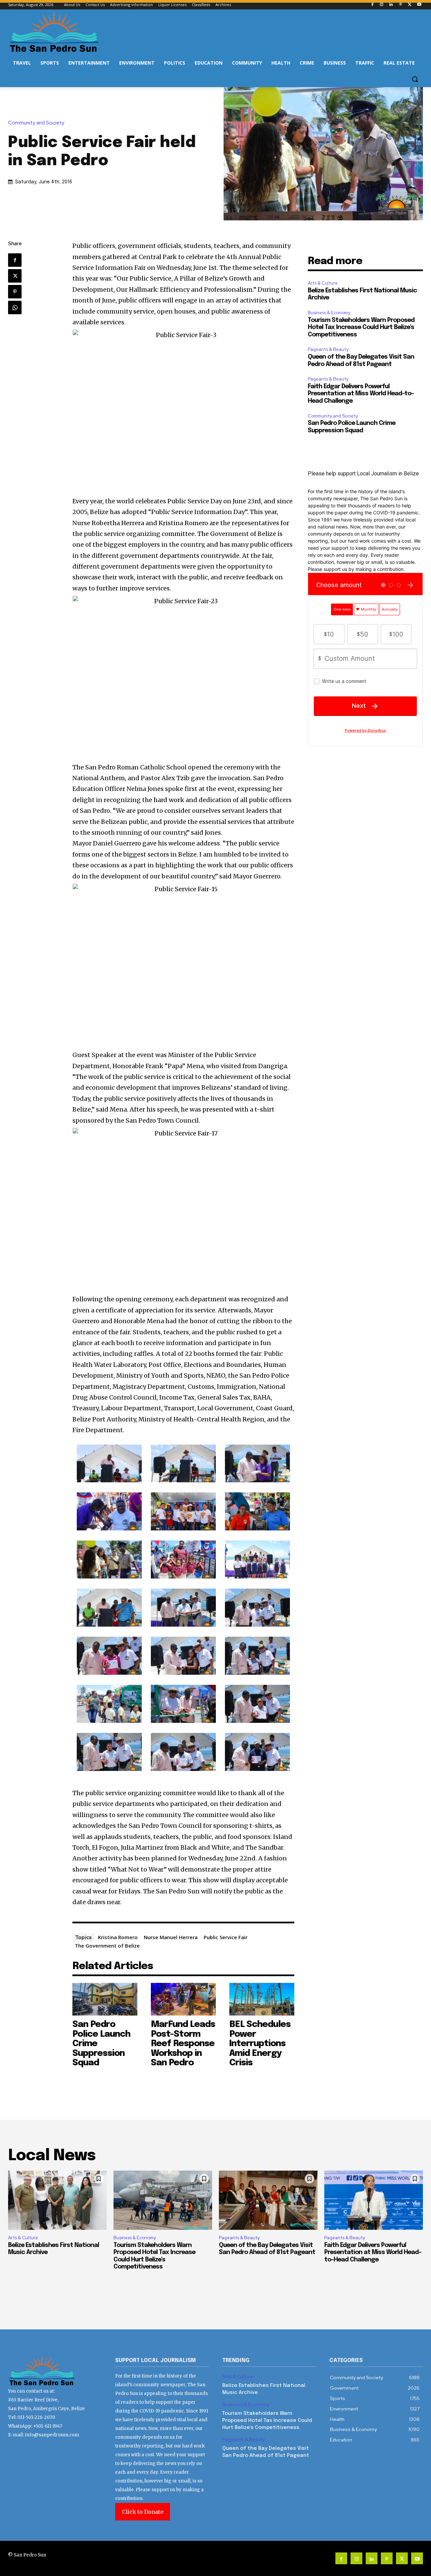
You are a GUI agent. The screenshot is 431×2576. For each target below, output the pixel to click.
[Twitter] (410, 5)
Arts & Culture (323, 283)
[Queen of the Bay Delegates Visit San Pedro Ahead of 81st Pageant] (268, 2200)
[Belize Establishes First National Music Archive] (57, 2200)
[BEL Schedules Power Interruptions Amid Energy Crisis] (262, 1999)
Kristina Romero (118, 1937)
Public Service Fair (226, 1937)
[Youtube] (419, 5)
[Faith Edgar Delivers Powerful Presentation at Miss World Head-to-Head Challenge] (374, 2200)
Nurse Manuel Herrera (171, 1937)
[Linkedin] (391, 5)
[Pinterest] (401, 5)
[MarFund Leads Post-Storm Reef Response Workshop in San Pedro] (183, 1999)
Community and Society (36, 123)
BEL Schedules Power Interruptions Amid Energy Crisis (260, 2044)
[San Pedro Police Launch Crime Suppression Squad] (105, 1999)
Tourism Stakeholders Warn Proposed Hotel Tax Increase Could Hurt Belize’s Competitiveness (361, 328)
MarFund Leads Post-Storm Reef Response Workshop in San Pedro (183, 2044)
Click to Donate (143, 2512)
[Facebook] (372, 5)
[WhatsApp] (15, 307)
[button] (415, 79)
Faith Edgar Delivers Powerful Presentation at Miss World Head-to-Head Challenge (361, 394)
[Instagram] (382, 5)
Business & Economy (329, 313)
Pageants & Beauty (328, 349)
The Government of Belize (107, 1946)
